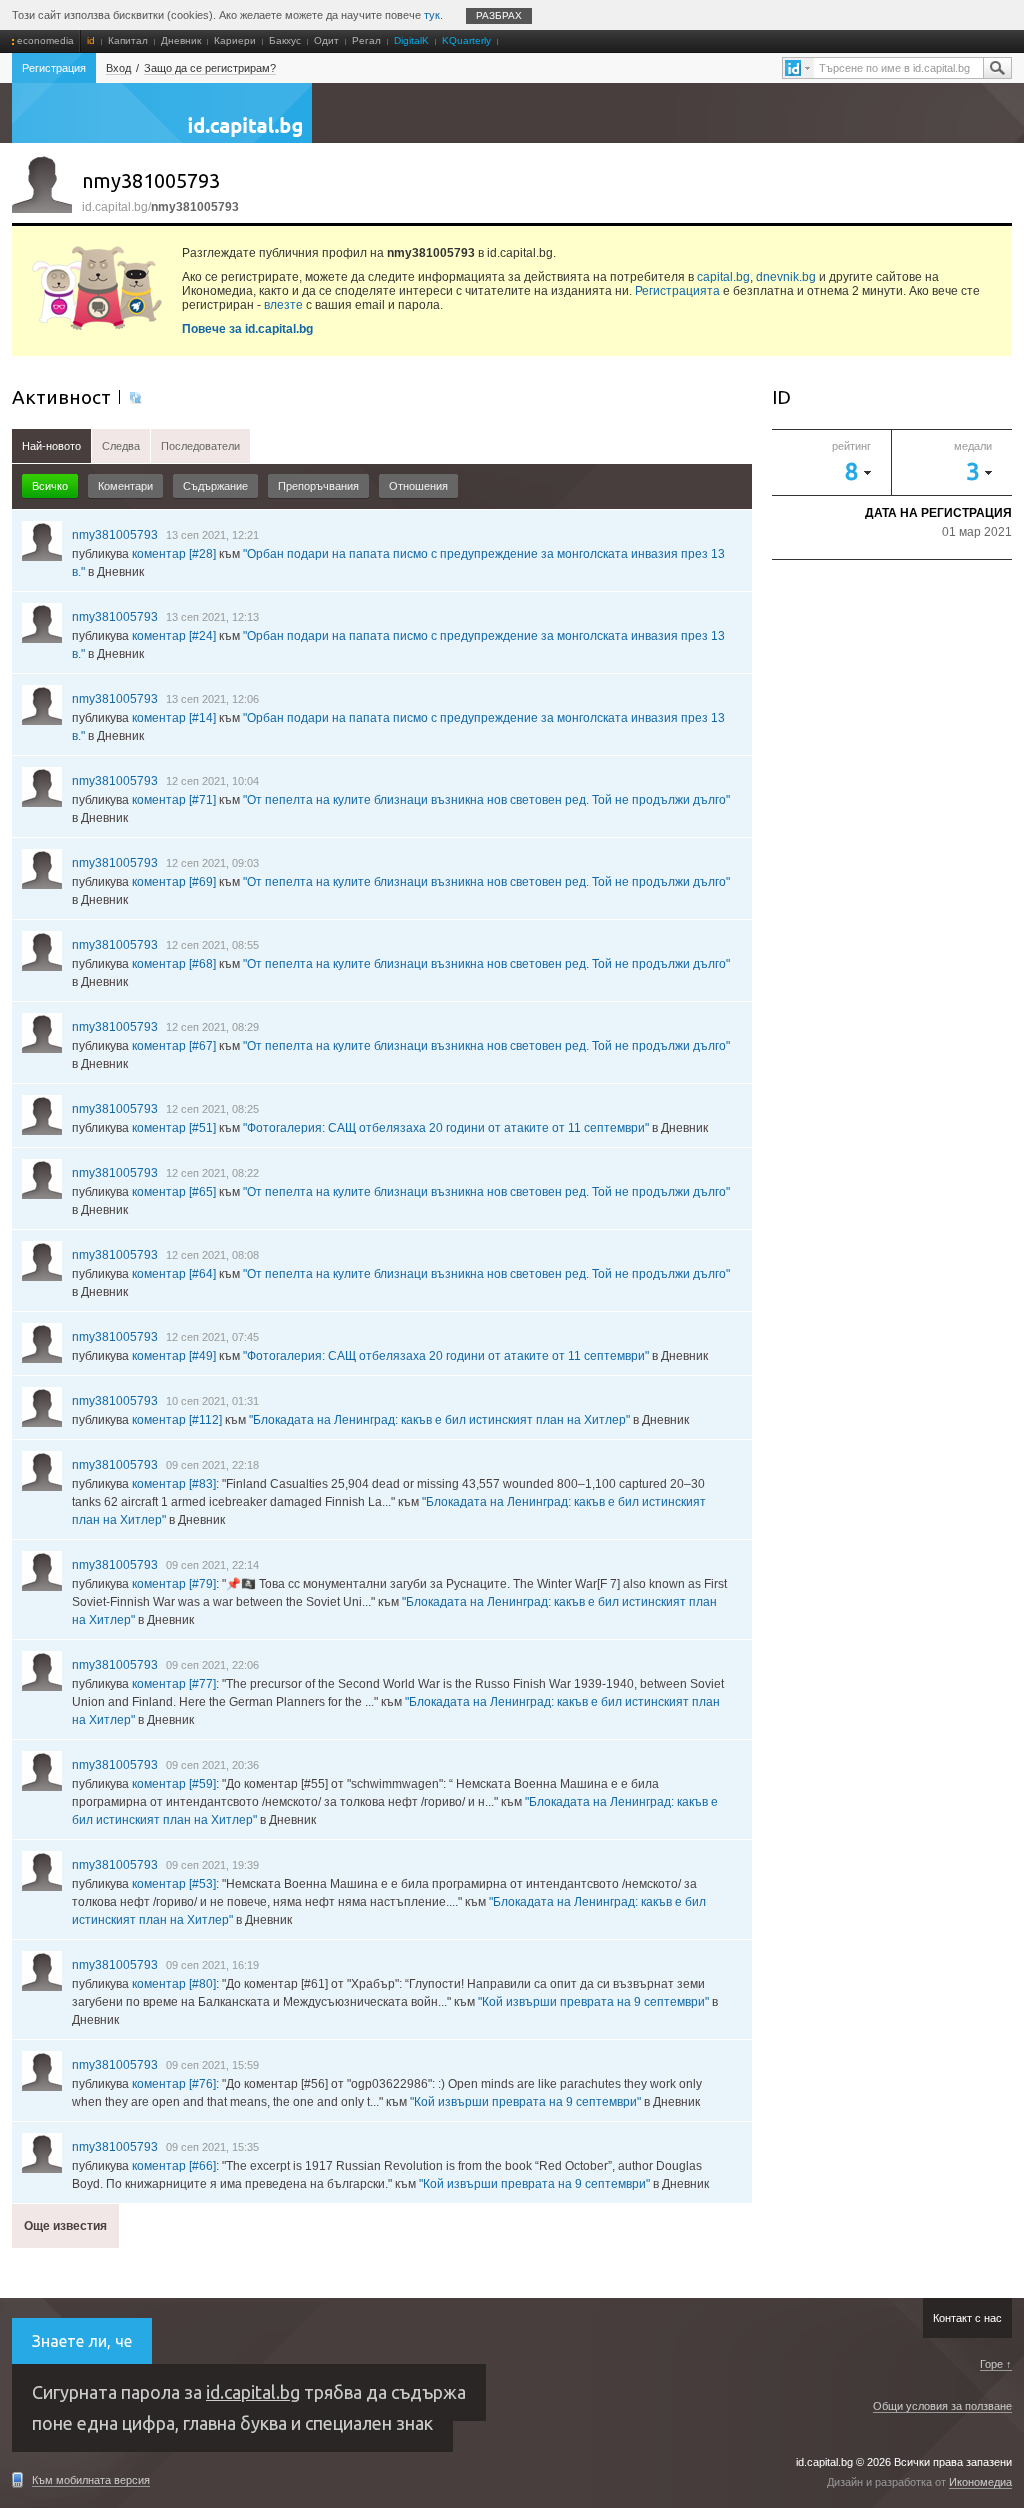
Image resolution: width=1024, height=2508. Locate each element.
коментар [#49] (174, 1356)
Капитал (128, 40)
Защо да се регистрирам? (210, 68)
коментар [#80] (174, 1984)
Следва (121, 446)
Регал (366, 40)
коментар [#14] (174, 718)
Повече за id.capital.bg (247, 329)
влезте (283, 305)
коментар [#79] (174, 1584)
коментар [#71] (174, 800)
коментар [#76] (174, 2084)
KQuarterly (466, 40)
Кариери (235, 40)
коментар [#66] (174, 2166)
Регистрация (54, 68)
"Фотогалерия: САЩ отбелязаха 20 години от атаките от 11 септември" (446, 1128)
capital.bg (723, 277)
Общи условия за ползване (942, 2406)
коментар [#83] (174, 1484)
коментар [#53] (174, 1884)
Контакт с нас (967, 2318)
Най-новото (51, 446)
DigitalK (411, 40)
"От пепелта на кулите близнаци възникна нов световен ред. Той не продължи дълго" (486, 800)
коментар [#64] (174, 1274)
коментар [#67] (174, 1046)
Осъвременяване (134, 397)
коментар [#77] (174, 1684)
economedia (45, 40)
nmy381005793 (115, 535)
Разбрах (499, 15)
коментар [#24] (174, 636)
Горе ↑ (996, 2364)
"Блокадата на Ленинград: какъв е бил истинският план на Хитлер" (439, 1420)
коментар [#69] (174, 882)
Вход (118, 68)
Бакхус (285, 40)
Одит (326, 40)
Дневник (181, 40)
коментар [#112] (177, 1420)
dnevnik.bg (786, 277)
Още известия (65, 2226)
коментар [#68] (174, 964)
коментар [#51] (174, 1128)
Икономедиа (980, 2482)
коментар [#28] (174, 554)
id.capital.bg (162, 123)
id (91, 40)
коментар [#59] (174, 1784)
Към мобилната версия (91, 2480)
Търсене (997, 68)
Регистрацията (677, 291)
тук (432, 15)
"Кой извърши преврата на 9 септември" (593, 2002)
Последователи (200, 446)
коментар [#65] (174, 1192)
